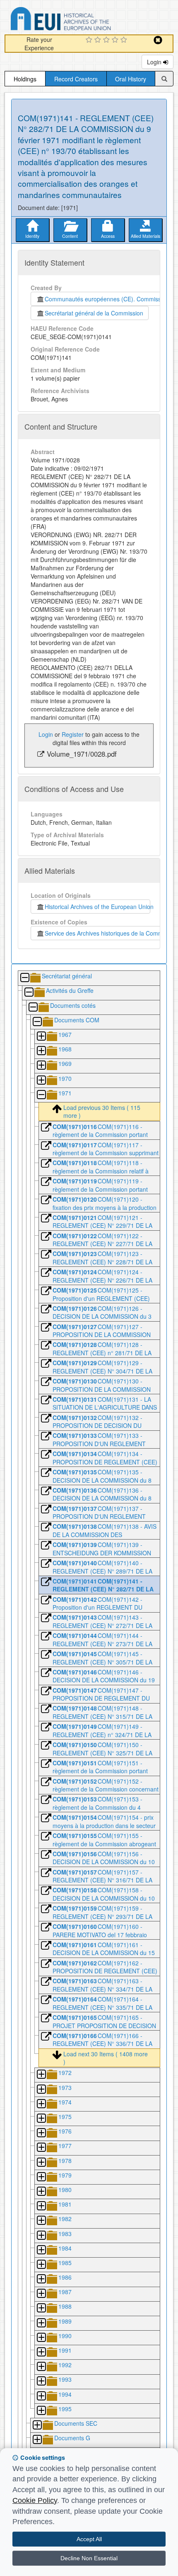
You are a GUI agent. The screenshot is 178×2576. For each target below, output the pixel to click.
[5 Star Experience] (125, 40)
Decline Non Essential (89, 2558)
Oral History (131, 79)
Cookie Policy (35, 2500)
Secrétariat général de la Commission (94, 313)
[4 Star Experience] (116, 40)
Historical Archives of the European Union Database (84, 20)
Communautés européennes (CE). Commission (105, 299)
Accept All (89, 2539)
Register (73, 734)
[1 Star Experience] (90, 40)
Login (155, 62)
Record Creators (76, 79)
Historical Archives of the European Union (97, 907)
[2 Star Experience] (99, 40)
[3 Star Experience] (107, 40)
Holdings (25, 79)
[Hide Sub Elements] (24, 978)
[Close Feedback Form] (158, 40)
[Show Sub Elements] (41, 1037)
